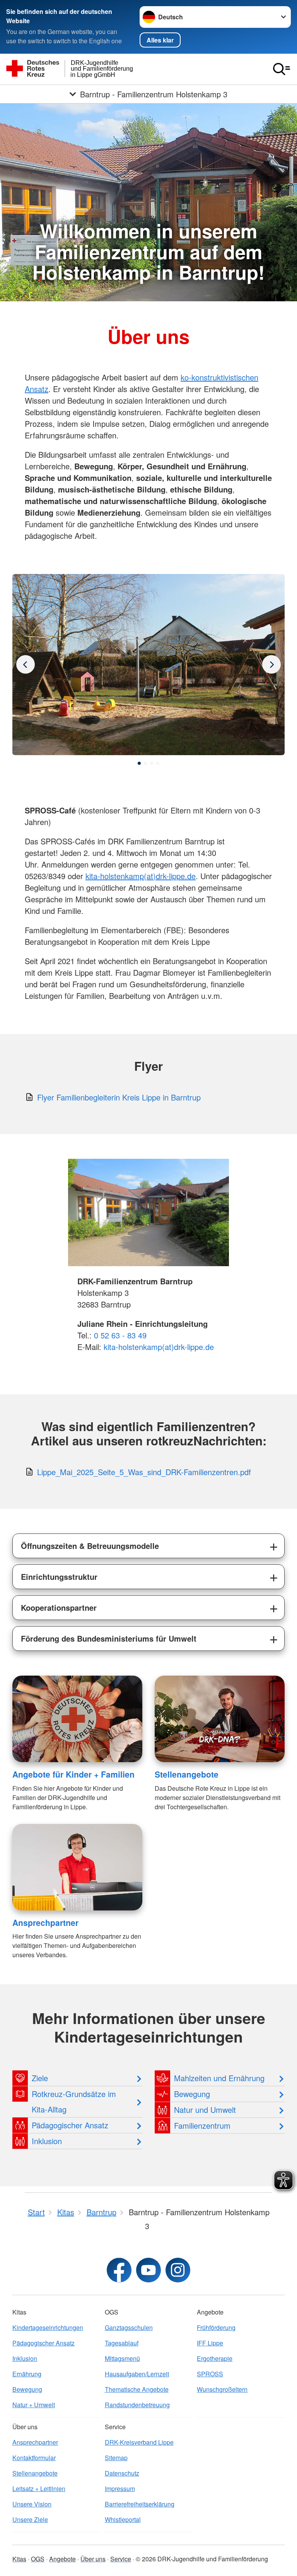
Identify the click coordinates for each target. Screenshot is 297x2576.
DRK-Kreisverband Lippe (139, 2442)
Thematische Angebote (137, 2389)
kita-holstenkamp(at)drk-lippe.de (141, 876)
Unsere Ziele (30, 2519)
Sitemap (116, 2458)
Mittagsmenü (122, 2358)
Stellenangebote (187, 1774)
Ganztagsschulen (129, 2327)
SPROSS (210, 2374)
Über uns (93, 2559)
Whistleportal (123, 2519)
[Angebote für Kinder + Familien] (77, 1719)
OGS (38, 2559)
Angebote (62, 2559)
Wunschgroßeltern (222, 2389)
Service (121, 2559)
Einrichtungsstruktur (59, 1577)
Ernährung (27, 2374)
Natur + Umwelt (34, 2405)
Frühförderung (216, 2327)
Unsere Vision (32, 2504)
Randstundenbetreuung (137, 2405)
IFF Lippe (210, 2343)
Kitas (19, 2559)
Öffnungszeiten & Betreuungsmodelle (90, 1546)
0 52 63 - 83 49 (120, 1335)
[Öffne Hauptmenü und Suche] (282, 69)
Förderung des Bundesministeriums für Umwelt (109, 1638)
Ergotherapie (215, 2358)
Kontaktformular (34, 2458)
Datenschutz (122, 2473)
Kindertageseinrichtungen (48, 2327)
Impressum (120, 2489)
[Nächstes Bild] (26, 664)
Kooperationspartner (59, 1607)
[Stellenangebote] (220, 1719)
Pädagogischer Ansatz (44, 2343)
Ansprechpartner (45, 1922)
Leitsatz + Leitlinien (39, 2489)
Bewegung (27, 2389)
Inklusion (25, 2358)
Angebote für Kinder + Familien (73, 1774)
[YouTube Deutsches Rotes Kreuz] (148, 2270)
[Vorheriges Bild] (271, 664)
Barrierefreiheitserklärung (140, 2504)
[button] (139, 763)
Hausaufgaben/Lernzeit (137, 2374)
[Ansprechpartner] (77, 1867)
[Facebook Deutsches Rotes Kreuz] (119, 2270)
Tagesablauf (122, 2343)
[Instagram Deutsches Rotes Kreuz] (178, 2270)
